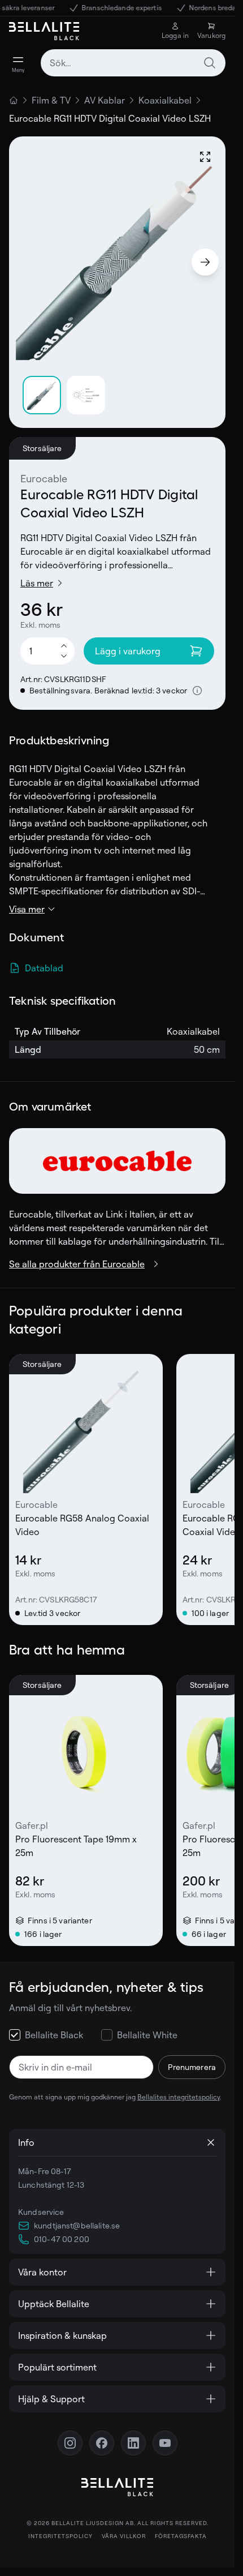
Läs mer (37, 583)
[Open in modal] (205, 157)
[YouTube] (165, 2443)
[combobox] (133, 63)
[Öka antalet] (64, 645)
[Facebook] (102, 2443)
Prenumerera (192, 2067)
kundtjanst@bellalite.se (77, 2225)
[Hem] (14, 100)
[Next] (205, 262)
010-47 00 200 (62, 2239)
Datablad (44, 968)
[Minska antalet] (64, 657)
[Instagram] (70, 2443)
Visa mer (27, 909)
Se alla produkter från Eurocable (77, 1264)
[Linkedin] (133, 2443)
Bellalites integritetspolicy (179, 2097)
